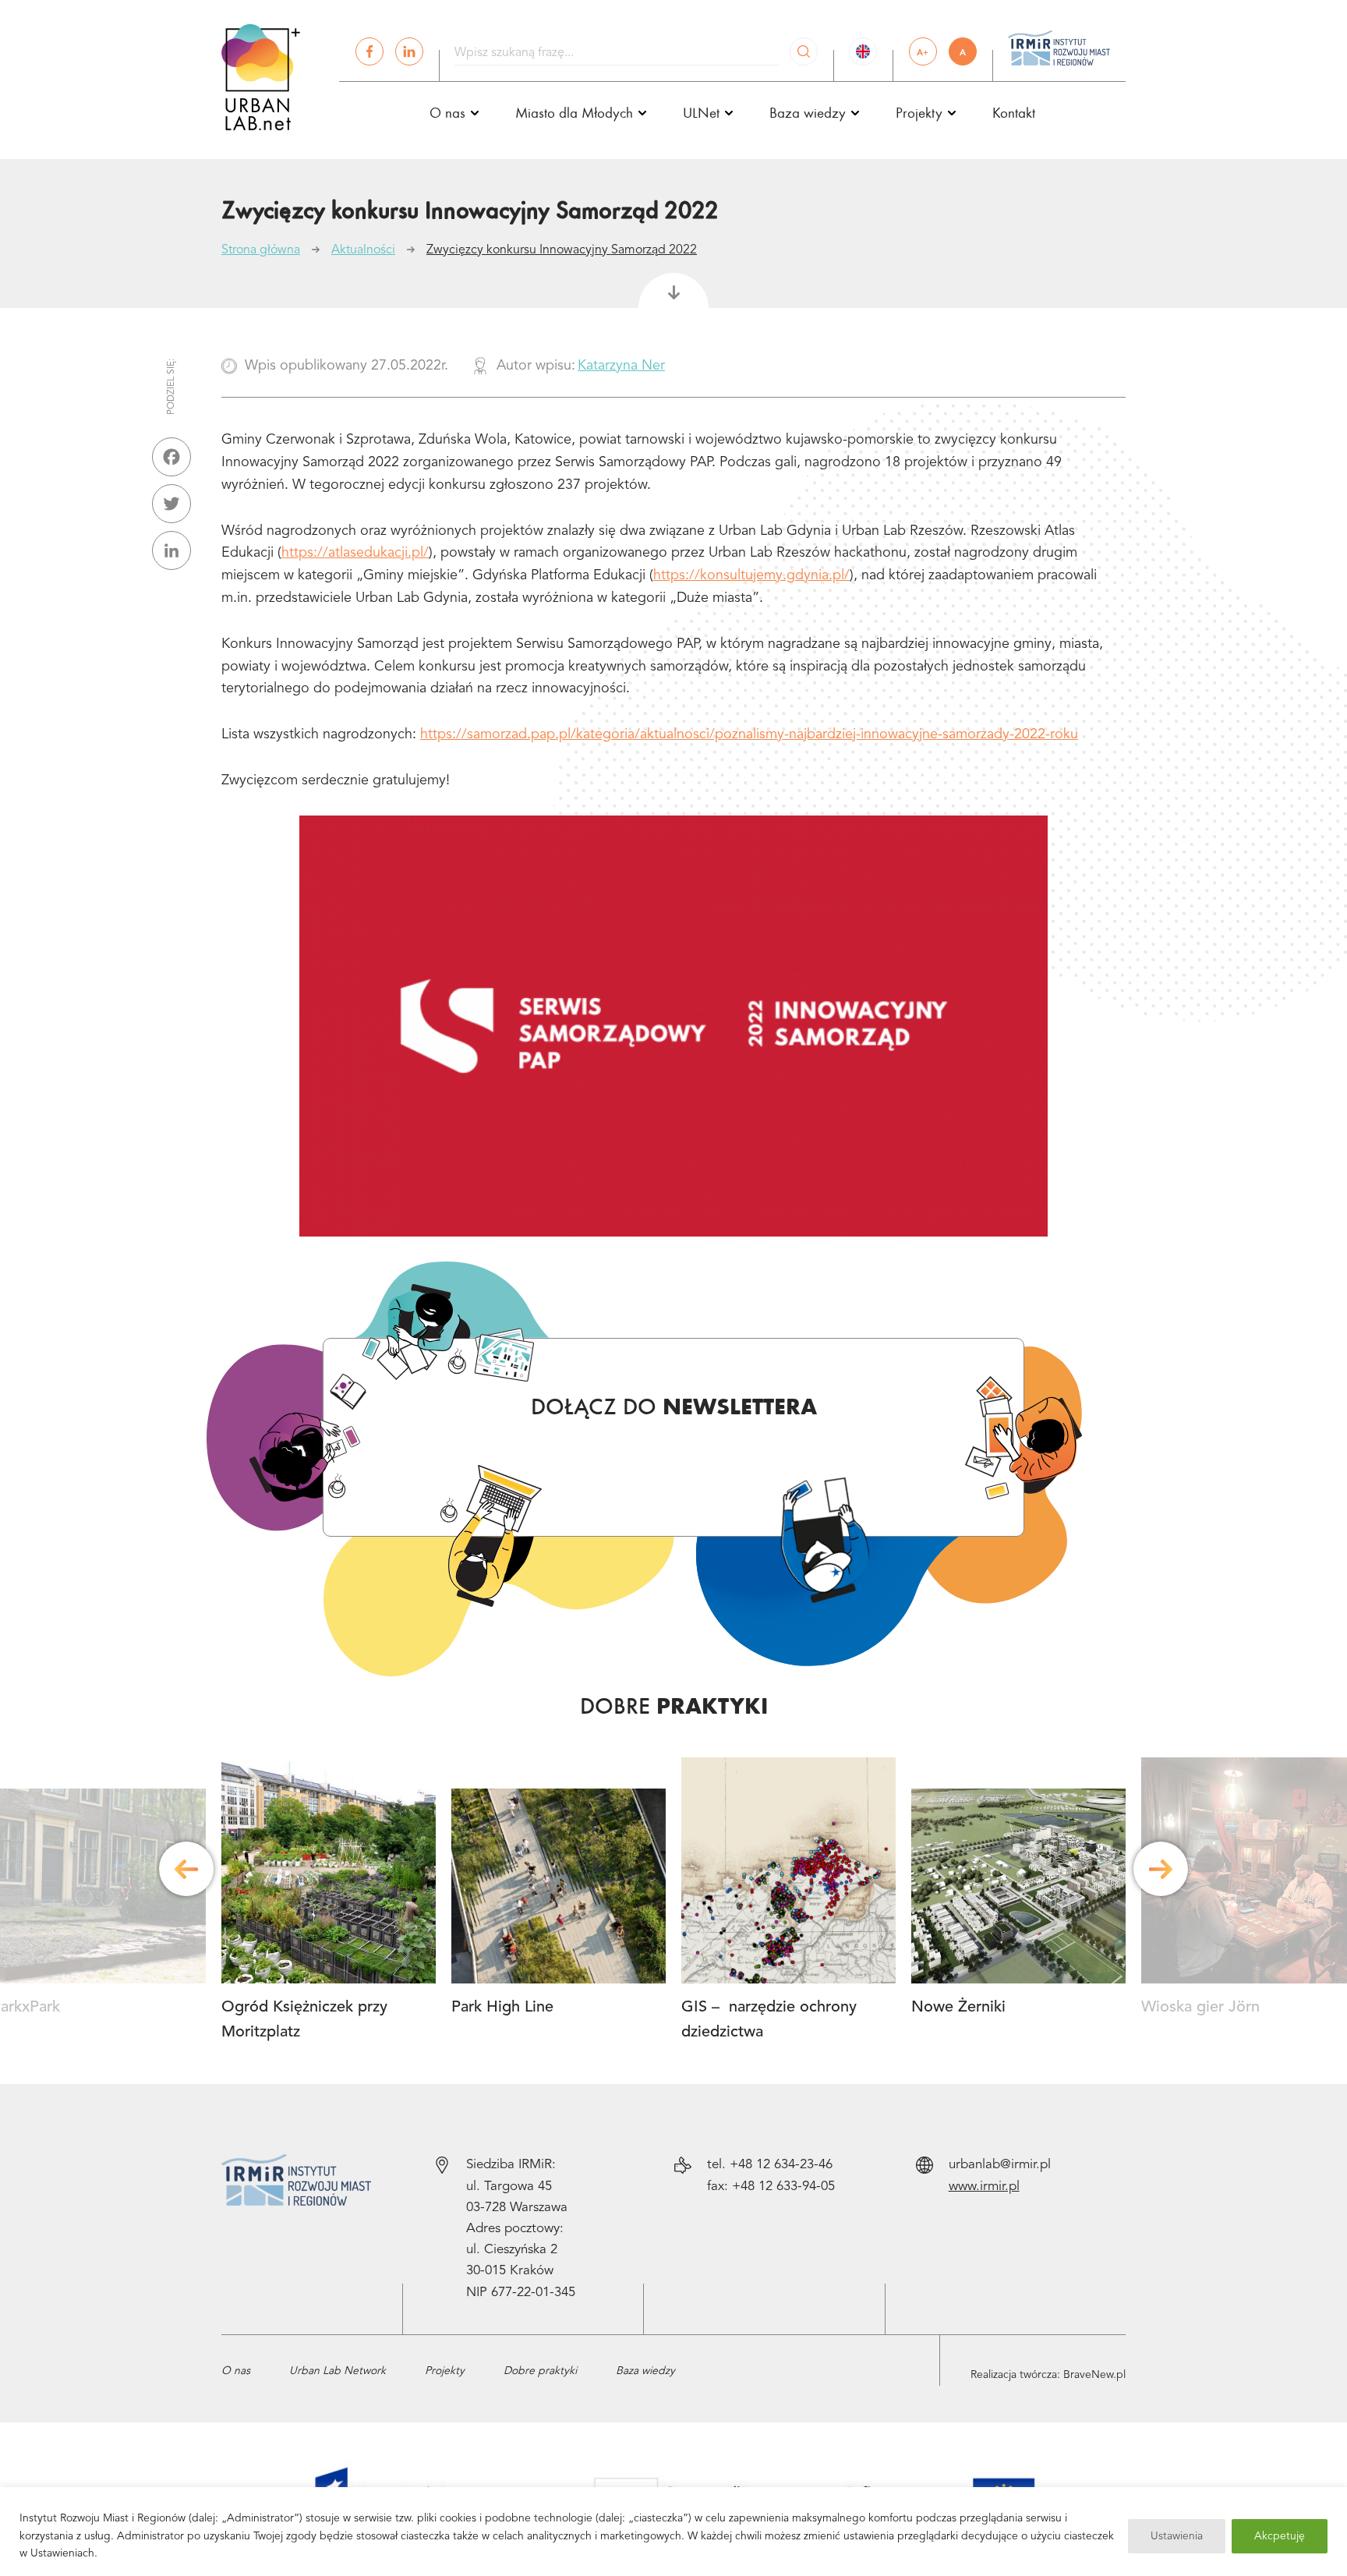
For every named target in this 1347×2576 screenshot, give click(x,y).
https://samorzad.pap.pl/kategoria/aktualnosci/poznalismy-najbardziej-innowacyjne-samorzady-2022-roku (749, 734)
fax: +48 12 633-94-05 (771, 2187)
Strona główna (261, 250)
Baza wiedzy (645, 2371)
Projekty (445, 2371)
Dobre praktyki (540, 2371)
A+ (923, 52)
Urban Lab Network (338, 2371)
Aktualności (363, 250)
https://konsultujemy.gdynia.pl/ (751, 575)
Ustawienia (1177, 2536)
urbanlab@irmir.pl (1000, 2165)
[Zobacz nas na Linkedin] (409, 51)
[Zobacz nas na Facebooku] (369, 51)
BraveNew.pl (1094, 2375)
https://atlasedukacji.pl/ (355, 553)
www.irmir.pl (984, 2187)
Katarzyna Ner (621, 366)
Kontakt (1014, 112)
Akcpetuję (1280, 2536)
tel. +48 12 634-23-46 (770, 2165)
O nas (236, 2371)
